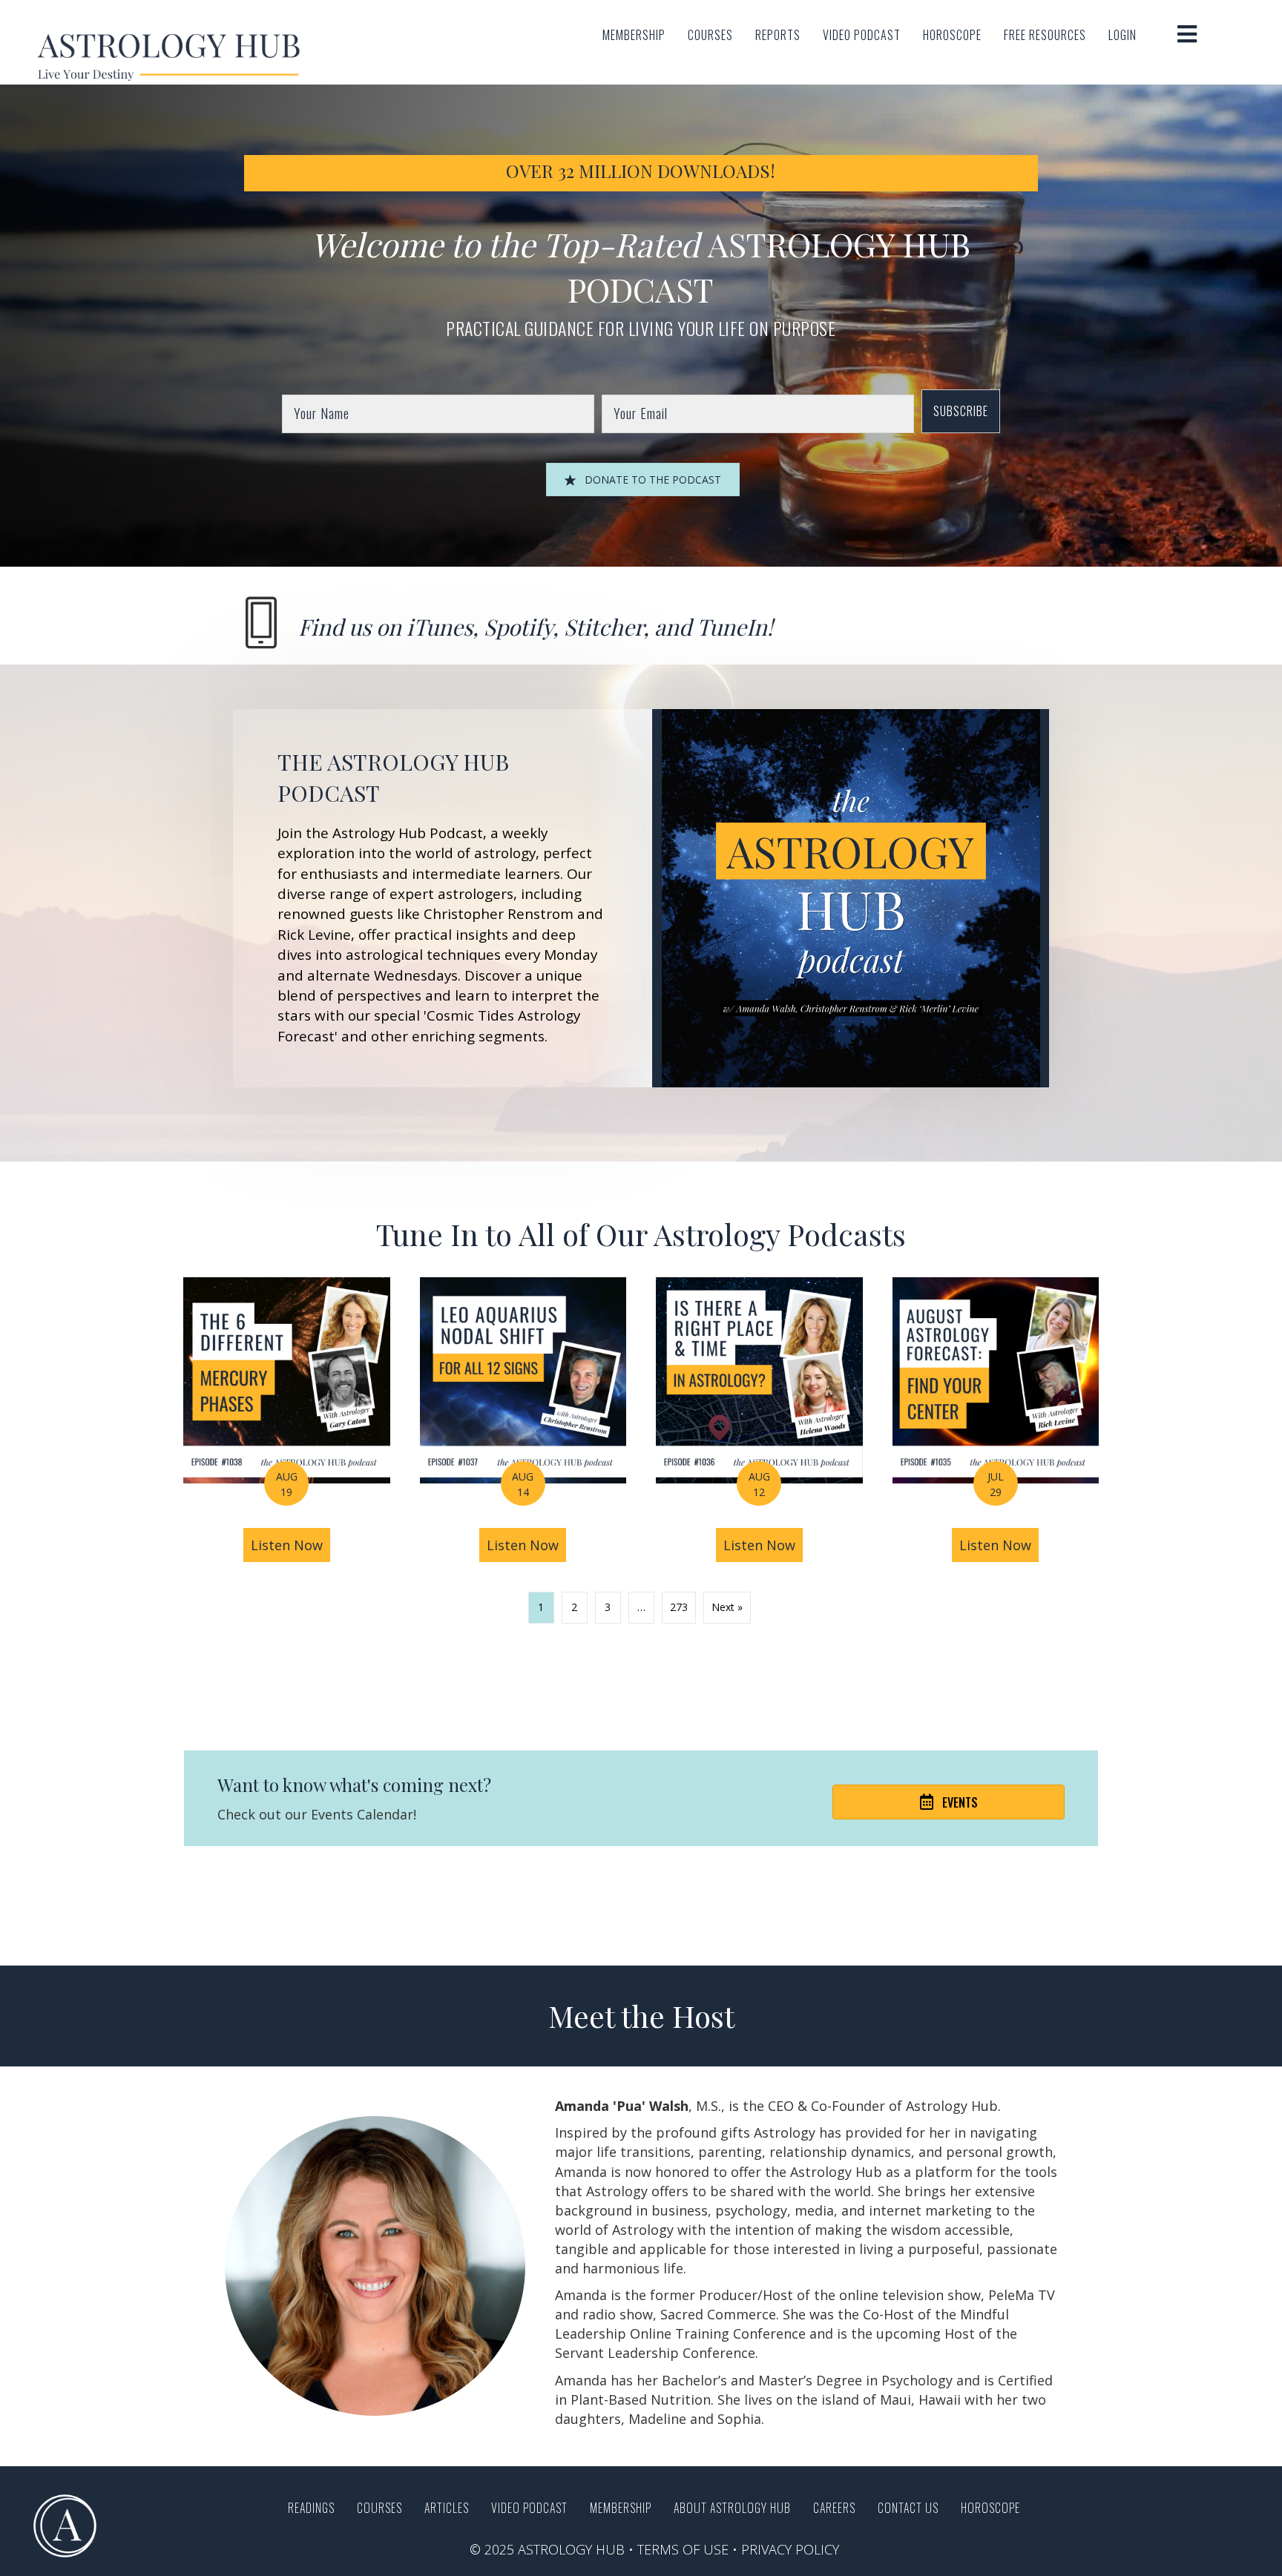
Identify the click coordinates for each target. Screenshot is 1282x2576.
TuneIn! (735, 627)
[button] (961, 411)
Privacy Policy (790, 2549)
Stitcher (604, 627)
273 (679, 1607)
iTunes (440, 627)
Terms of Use (683, 2549)
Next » (727, 1607)
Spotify (518, 627)
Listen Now (290, 1545)
